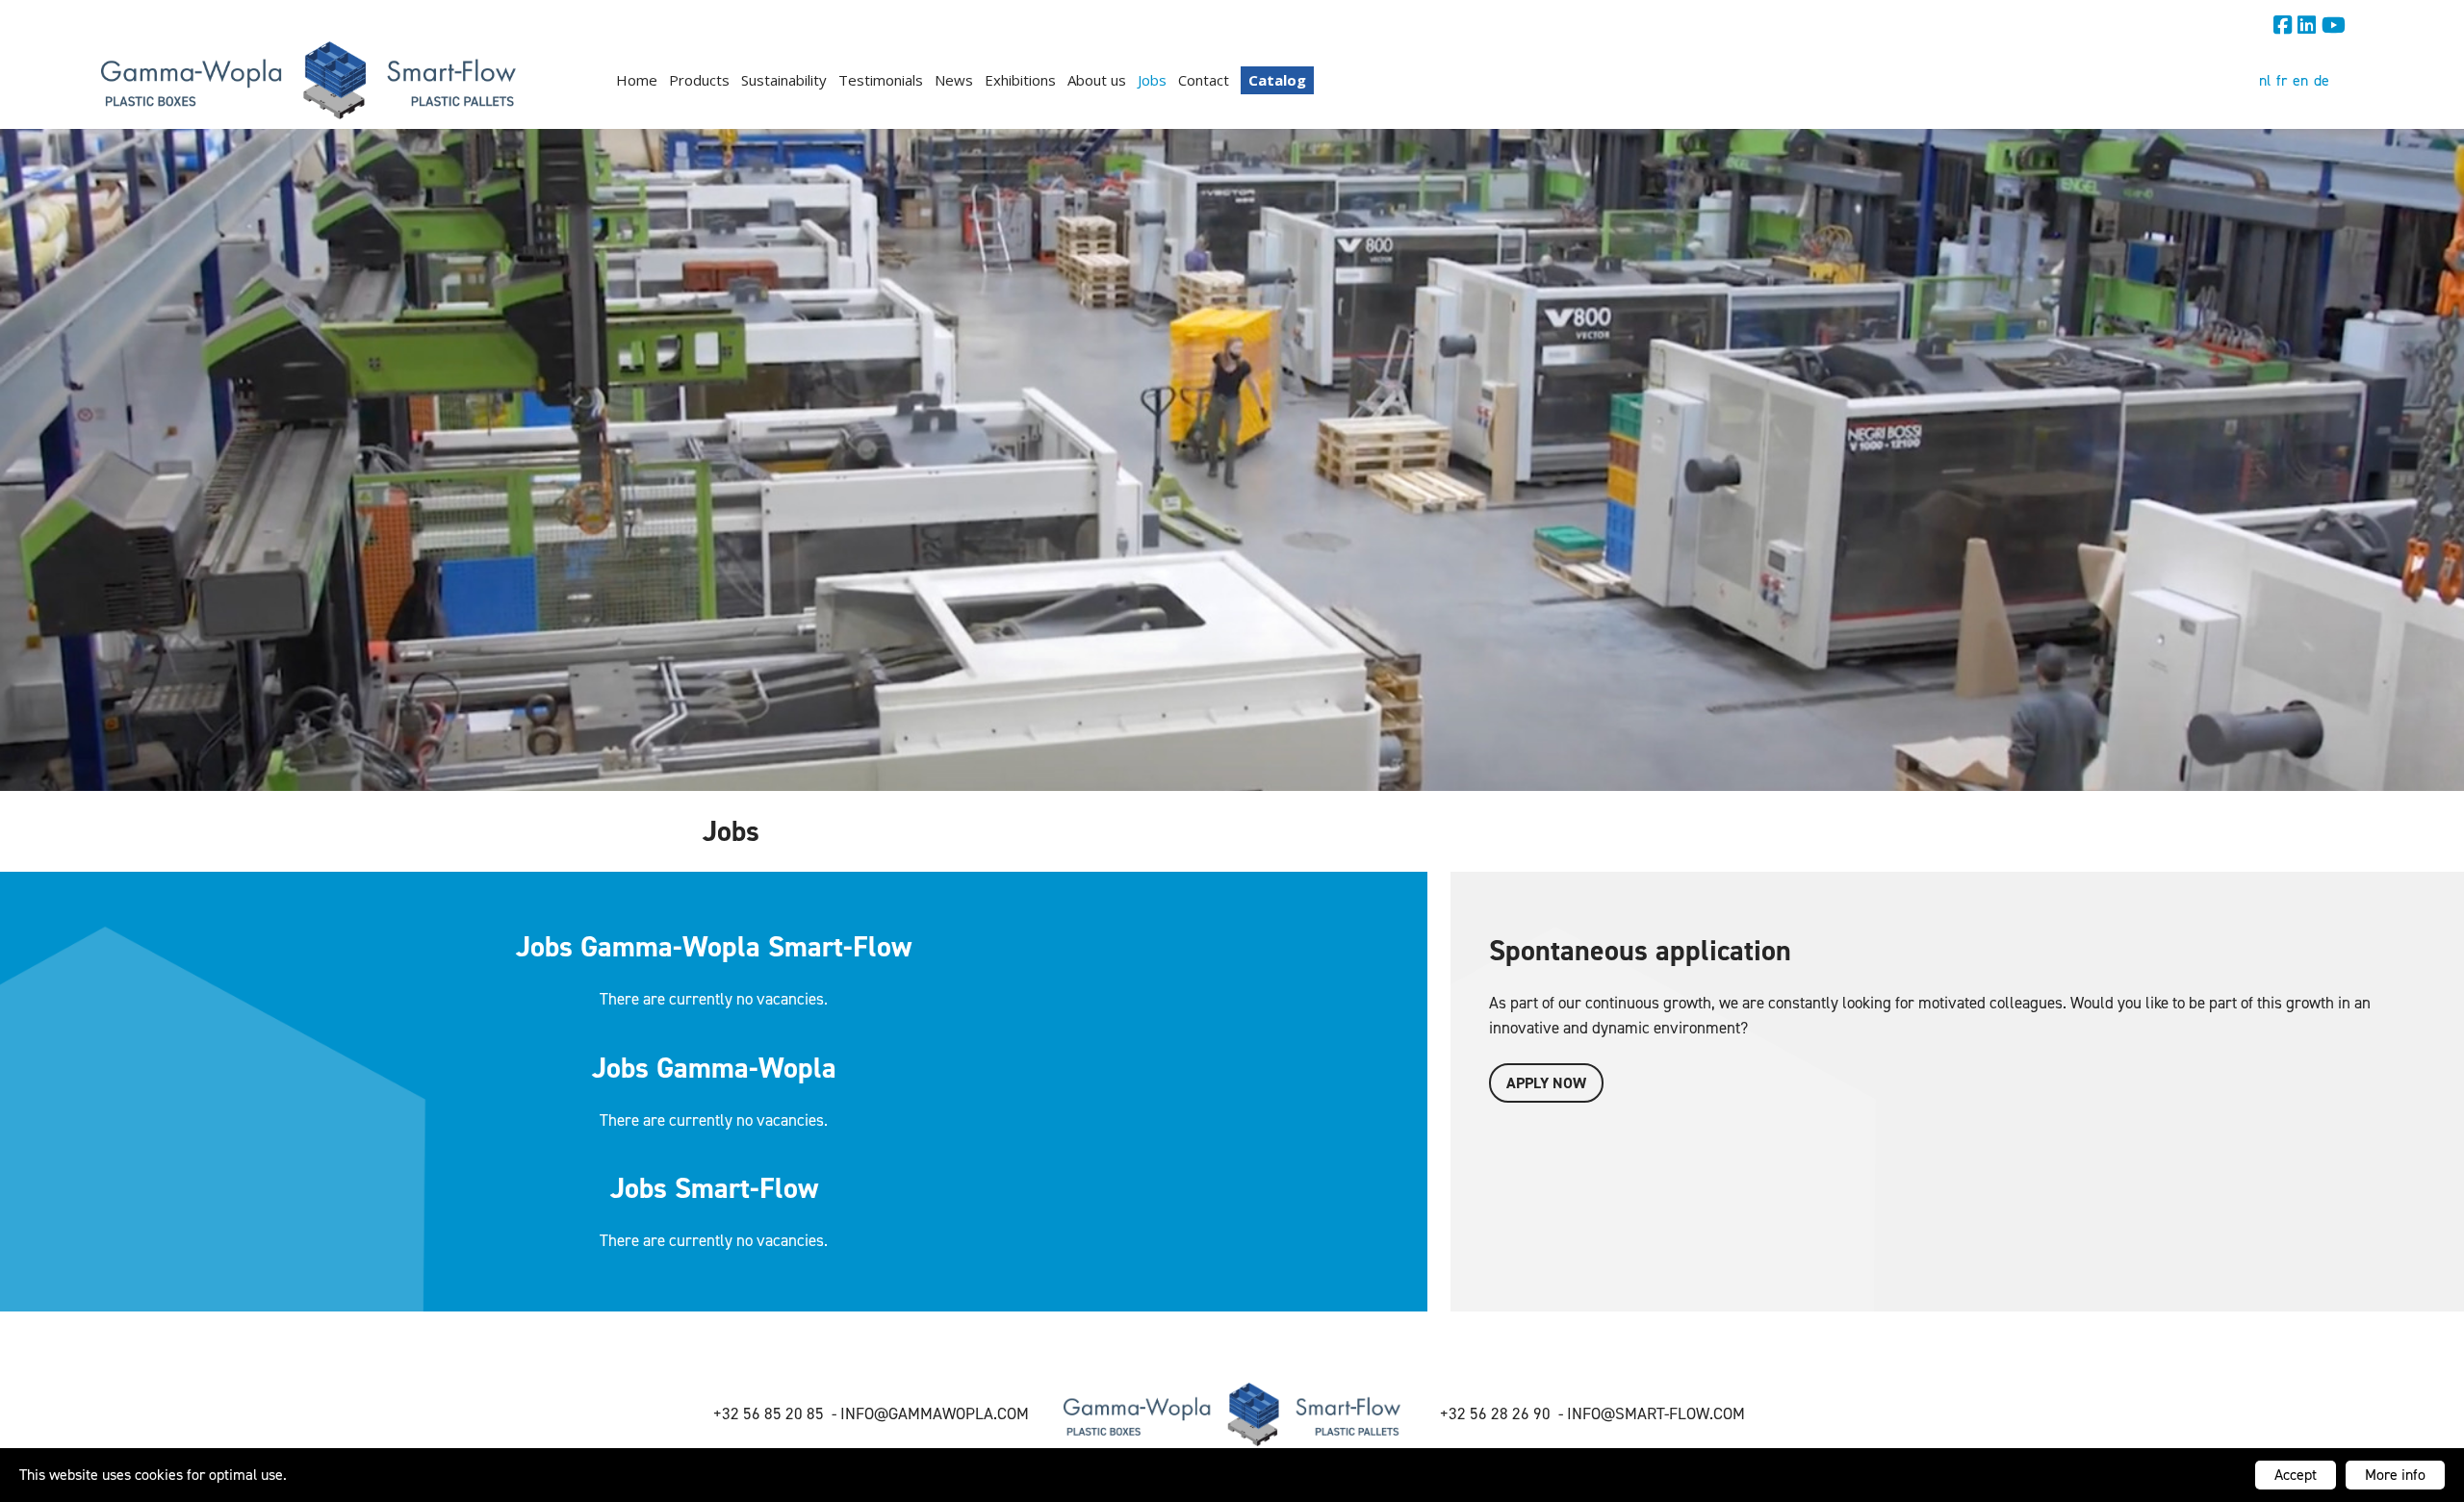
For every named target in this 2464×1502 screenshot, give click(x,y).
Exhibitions (1020, 80)
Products (699, 80)
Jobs (1152, 80)
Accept (2296, 1475)
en (2300, 80)
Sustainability (784, 80)
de (2322, 80)
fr (2282, 80)
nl (2265, 80)
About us (1097, 80)
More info (2395, 1475)
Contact (1204, 80)
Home (637, 80)
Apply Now (1546, 1083)
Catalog (1277, 80)
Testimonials (881, 80)
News (954, 80)
